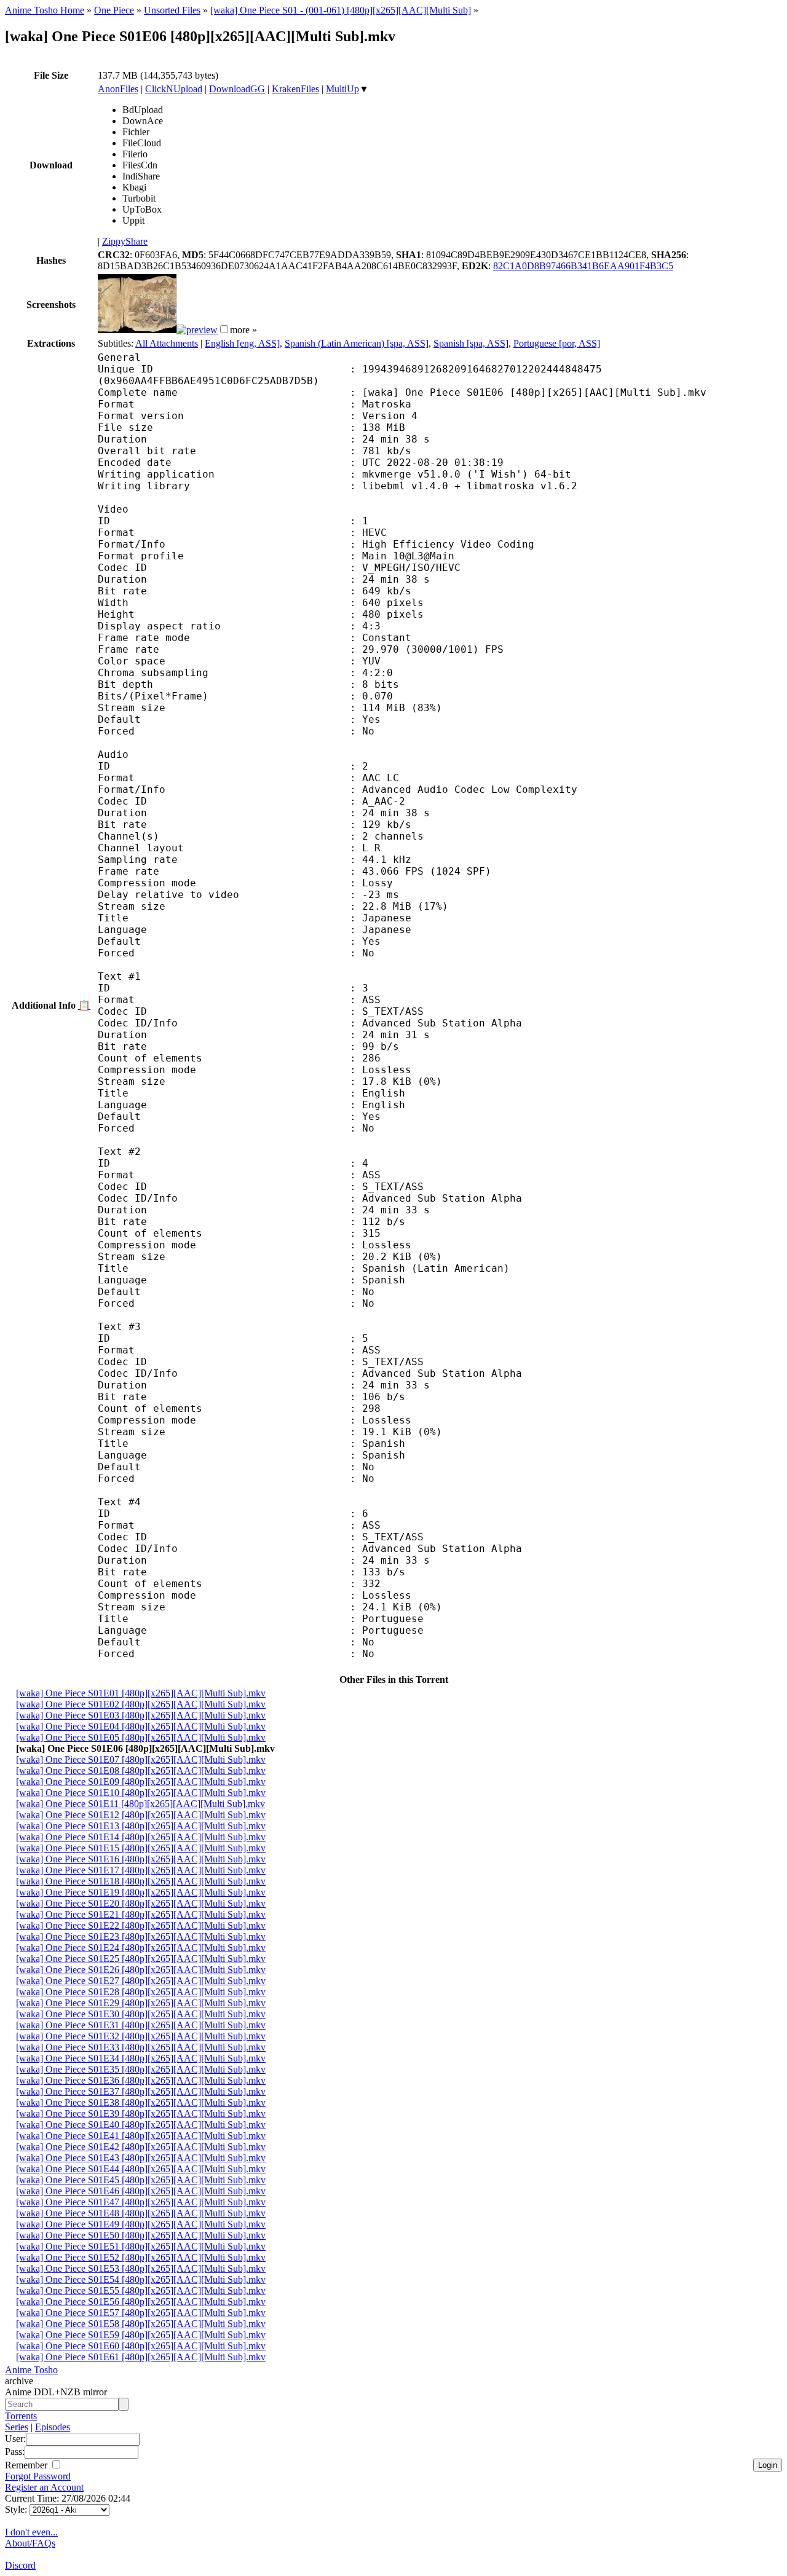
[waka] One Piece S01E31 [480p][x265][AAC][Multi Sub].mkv (141, 2025)
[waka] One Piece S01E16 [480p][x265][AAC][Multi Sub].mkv (141, 1859)
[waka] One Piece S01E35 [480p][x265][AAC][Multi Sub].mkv (141, 2069)
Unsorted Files (172, 10)
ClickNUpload (174, 89)
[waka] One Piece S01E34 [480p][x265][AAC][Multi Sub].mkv (141, 2058)
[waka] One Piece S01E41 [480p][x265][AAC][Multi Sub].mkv (141, 2136)
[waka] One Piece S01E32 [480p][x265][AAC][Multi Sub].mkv (141, 2036)
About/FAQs (30, 2543)
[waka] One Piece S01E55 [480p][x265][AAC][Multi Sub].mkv (141, 2290)
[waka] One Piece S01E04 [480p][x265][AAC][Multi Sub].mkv (141, 1726)
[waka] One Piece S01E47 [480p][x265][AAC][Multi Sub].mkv (141, 2202)
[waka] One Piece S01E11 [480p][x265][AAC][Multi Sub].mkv (140, 1804)
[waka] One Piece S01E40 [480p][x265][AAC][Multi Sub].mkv (141, 2125)
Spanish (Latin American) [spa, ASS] (357, 343)
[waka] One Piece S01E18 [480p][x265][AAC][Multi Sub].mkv (141, 1881)
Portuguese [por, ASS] (557, 343)
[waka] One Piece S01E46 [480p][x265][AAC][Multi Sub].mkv (141, 2191)
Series (17, 2427)
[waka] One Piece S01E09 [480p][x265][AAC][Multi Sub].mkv (141, 1782)
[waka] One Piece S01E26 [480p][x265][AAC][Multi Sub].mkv (141, 1970)
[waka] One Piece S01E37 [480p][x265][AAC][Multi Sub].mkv (141, 2091)
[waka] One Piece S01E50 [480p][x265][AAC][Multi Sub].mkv (141, 2235)
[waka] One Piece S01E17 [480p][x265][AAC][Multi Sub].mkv (141, 1870)
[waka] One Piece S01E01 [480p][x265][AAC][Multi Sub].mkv (141, 1693)
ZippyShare (125, 241)
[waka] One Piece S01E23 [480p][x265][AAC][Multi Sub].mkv (141, 1936)
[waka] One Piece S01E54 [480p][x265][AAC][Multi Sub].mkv (141, 2279)
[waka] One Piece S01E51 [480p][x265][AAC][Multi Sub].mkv (141, 2246)
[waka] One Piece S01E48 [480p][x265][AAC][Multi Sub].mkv (141, 2213)
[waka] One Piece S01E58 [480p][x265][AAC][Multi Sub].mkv (141, 2324)
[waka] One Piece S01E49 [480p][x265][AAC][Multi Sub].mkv (141, 2224)
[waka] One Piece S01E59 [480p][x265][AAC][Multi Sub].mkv (141, 2335)
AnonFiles (118, 89)
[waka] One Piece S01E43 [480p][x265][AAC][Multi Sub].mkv (141, 2158)
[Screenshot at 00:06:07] (197, 330)
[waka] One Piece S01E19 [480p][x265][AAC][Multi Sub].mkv (141, 1892)
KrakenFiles (295, 89)
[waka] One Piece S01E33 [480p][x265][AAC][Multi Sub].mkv (141, 2047)
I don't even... (31, 2532)
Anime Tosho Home (45, 10)
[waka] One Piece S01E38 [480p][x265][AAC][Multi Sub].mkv (141, 2102)
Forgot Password (38, 2476)
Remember (27, 2465)
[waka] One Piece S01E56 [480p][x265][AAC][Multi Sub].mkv (141, 2302)
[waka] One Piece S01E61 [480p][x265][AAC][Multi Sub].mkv (141, 2357)
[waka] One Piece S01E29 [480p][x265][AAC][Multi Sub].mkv (141, 2003)
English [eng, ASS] (242, 343)
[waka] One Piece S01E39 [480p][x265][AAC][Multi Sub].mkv (141, 2113)
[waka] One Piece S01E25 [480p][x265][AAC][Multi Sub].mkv (141, 1959)
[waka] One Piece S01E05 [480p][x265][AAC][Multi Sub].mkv (141, 1737)
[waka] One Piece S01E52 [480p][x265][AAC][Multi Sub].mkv (141, 2257)
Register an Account (44, 2487)
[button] (224, 329)
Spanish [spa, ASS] (471, 343)
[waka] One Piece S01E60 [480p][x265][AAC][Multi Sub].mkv (141, 2346)
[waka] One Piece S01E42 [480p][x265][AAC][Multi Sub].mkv (141, 2147)
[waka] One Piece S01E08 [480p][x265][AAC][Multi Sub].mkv (141, 1771)
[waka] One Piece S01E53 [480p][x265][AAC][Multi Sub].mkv (141, 2268)
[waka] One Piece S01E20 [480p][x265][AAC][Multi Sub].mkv (141, 1903)
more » (243, 330)
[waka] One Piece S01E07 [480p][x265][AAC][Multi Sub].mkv (141, 1759)
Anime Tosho (31, 2370)
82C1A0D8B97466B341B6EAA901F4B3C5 (583, 266)
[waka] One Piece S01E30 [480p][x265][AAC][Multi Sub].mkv (141, 2014)
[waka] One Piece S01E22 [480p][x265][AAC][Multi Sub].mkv (141, 1925)
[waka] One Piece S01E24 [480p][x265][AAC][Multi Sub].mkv (141, 1948)
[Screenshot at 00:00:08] (137, 330)
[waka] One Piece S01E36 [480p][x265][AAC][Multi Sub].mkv (141, 2080)
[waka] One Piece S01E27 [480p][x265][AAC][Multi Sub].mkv (141, 1981)
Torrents (21, 2416)
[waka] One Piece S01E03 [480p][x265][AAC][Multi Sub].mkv (141, 1715)
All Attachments (167, 343)
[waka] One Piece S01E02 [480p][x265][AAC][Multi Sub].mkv (141, 1704)
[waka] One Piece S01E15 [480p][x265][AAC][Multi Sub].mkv (141, 1848)
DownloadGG (237, 89)
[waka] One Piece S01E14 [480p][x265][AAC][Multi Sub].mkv (141, 1837)
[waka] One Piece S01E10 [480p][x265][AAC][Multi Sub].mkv (141, 1793)
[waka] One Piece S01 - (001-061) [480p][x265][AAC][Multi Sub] (341, 10)
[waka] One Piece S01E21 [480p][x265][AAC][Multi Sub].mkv (141, 1914)
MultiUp (342, 89)
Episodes (53, 2427)
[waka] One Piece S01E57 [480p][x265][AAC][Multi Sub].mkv (141, 2313)
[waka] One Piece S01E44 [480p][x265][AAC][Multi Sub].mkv (141, 2169)
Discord (20, 2565)
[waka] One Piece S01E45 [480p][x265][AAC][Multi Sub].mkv (141, 2180)
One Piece (114, 10)
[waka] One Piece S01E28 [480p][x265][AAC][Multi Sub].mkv (141, 1992)
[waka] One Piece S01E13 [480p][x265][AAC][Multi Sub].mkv (141, 1826)
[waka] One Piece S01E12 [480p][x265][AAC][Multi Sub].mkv (141, 1815)
